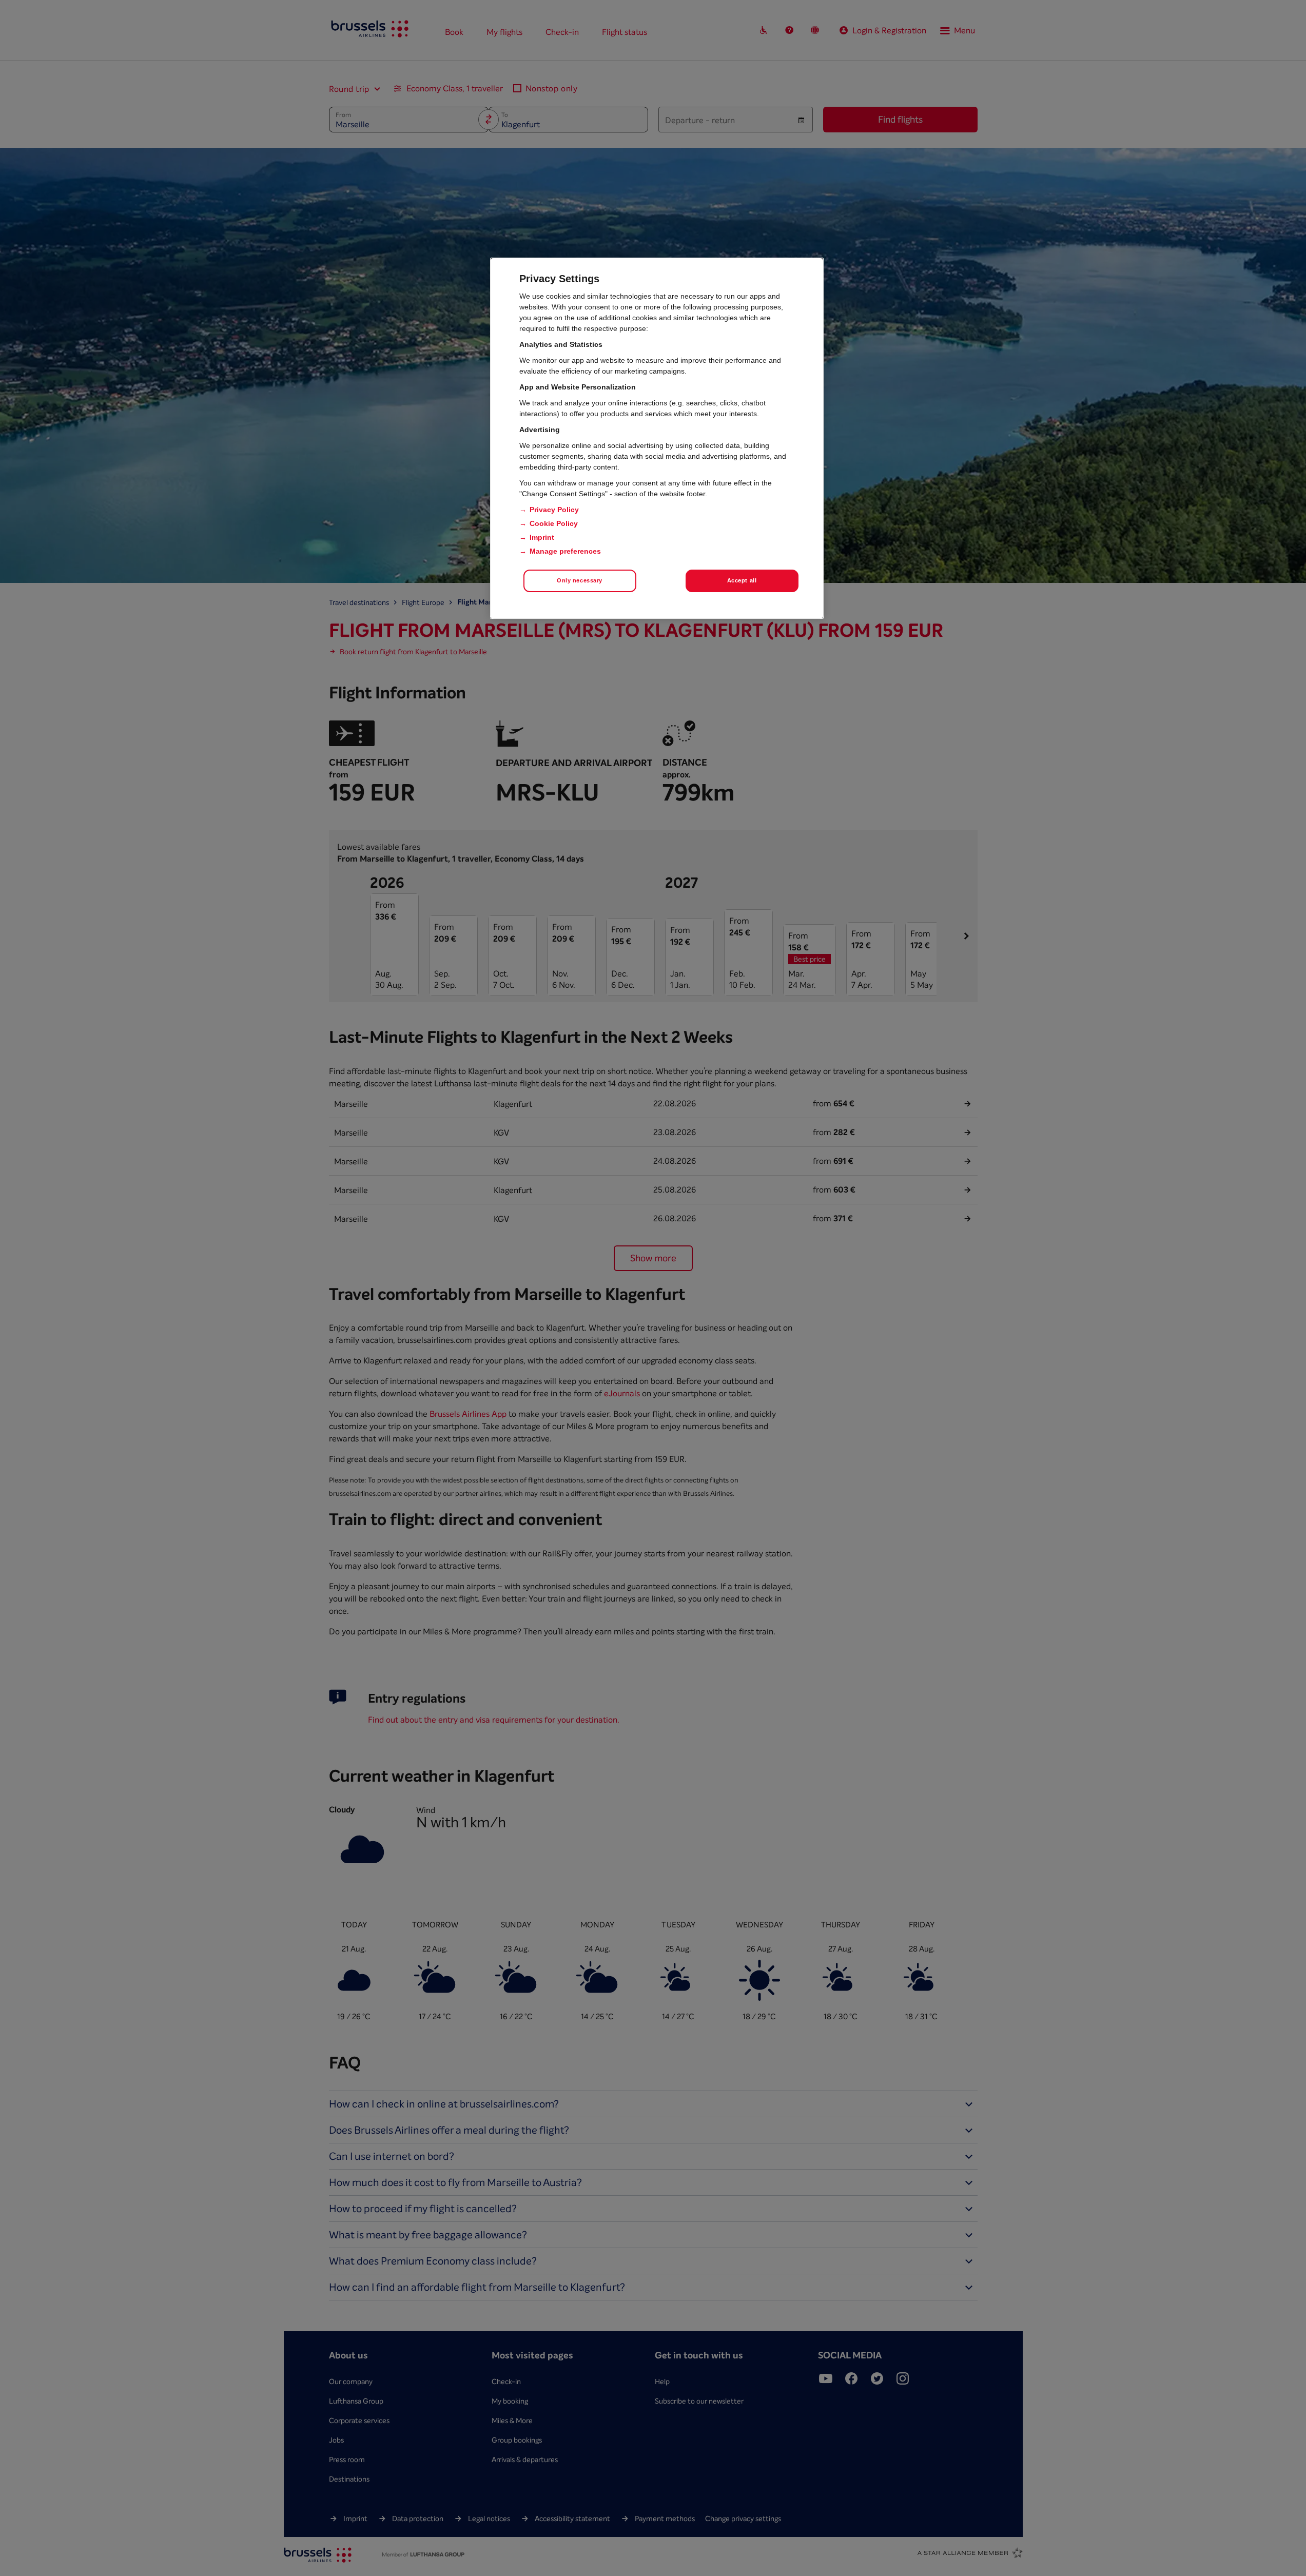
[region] (657, 438)
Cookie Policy (554, 523)
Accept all (742, 580)
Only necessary (580, 580)
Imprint (542, 537)
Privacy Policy (554, 510)
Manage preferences (565, 551)
